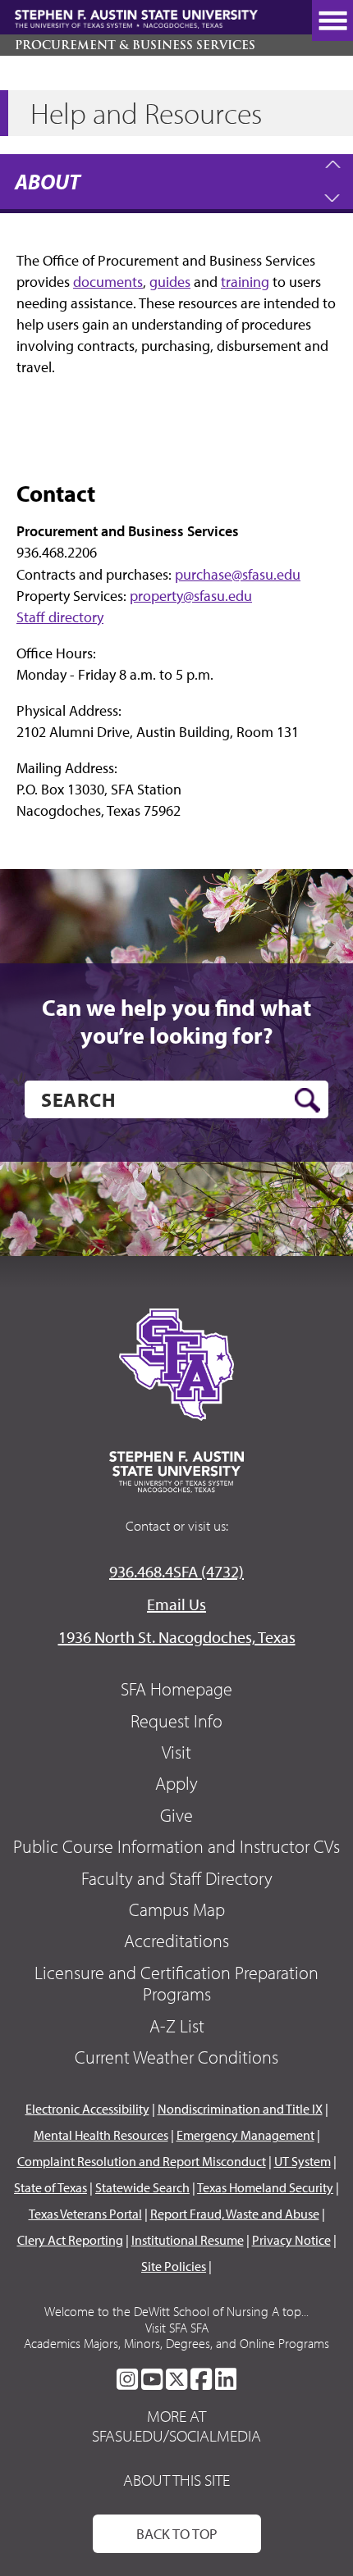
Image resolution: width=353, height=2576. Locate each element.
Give (176, 1815)
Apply (176, 1783)
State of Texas (50, 2187)
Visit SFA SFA (177, 2328)
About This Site (176, 2480)
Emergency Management (245, 2135)
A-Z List (177, 2026)
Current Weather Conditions (176, 2057)
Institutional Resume (188, 2240)
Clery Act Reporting (70, 2240)
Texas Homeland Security (265, 2187)
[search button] (307, 1100)
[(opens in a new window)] (127, 2379)
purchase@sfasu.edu (238, 574)
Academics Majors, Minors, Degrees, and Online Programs (176, 2343)
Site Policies (174, 2266)
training (245, 282)
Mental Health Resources (101, 2135)
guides (170, 282)
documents (108, 282)
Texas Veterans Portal (85, 2214)
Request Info (176, 1721)
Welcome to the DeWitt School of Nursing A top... (176, 2311)
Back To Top (177, 2534)
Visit (176, 1752)
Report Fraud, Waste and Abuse (235, 2214)
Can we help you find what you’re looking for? (176, 1021)
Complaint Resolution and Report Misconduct (142, 2161)
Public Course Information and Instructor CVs (176, 1846)
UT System (303, 2161)
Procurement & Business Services (135, 45)
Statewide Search (142, 2187)
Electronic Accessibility (87, 2109)
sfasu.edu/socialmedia (176, 2436)
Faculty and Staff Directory (177, 1878)
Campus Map (177, 1909)
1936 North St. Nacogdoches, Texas (177, 1637)
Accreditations (176, 1941)
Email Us (176, 1604)
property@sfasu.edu (191, 596)
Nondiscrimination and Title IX (240, 2109)
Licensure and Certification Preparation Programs (176, 1983)
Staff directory (60, 617)
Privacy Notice (291, 2240)
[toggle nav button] (332, 20)
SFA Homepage (176, 1689)
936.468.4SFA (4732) (176, 1571)
